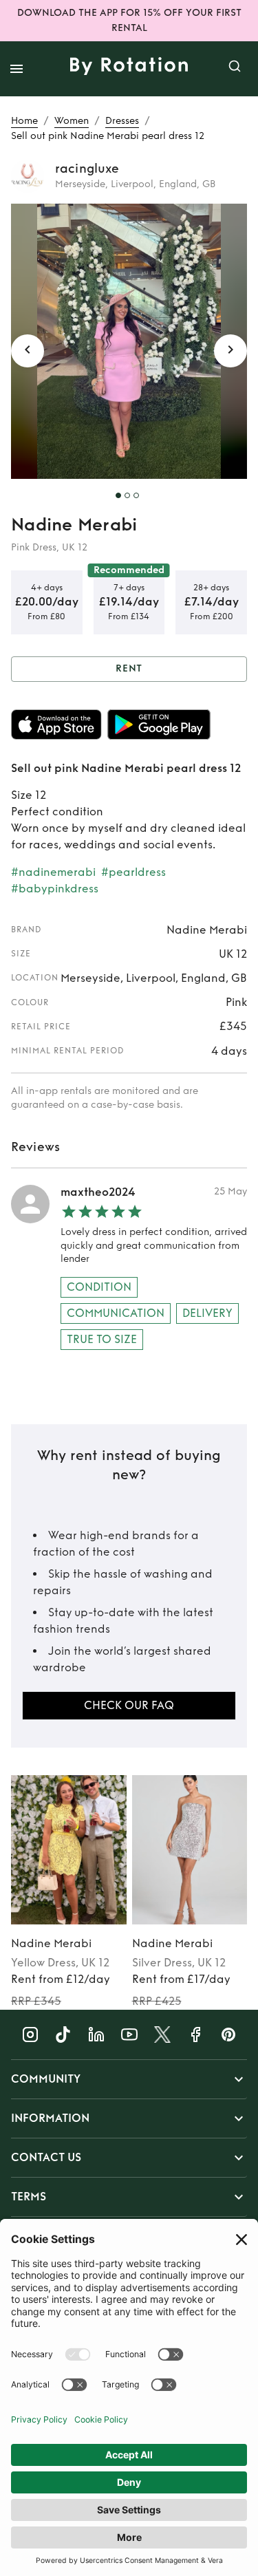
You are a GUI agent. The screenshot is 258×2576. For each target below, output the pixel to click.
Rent (129, 668)
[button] (129, 2079)
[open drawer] (17, 69)
